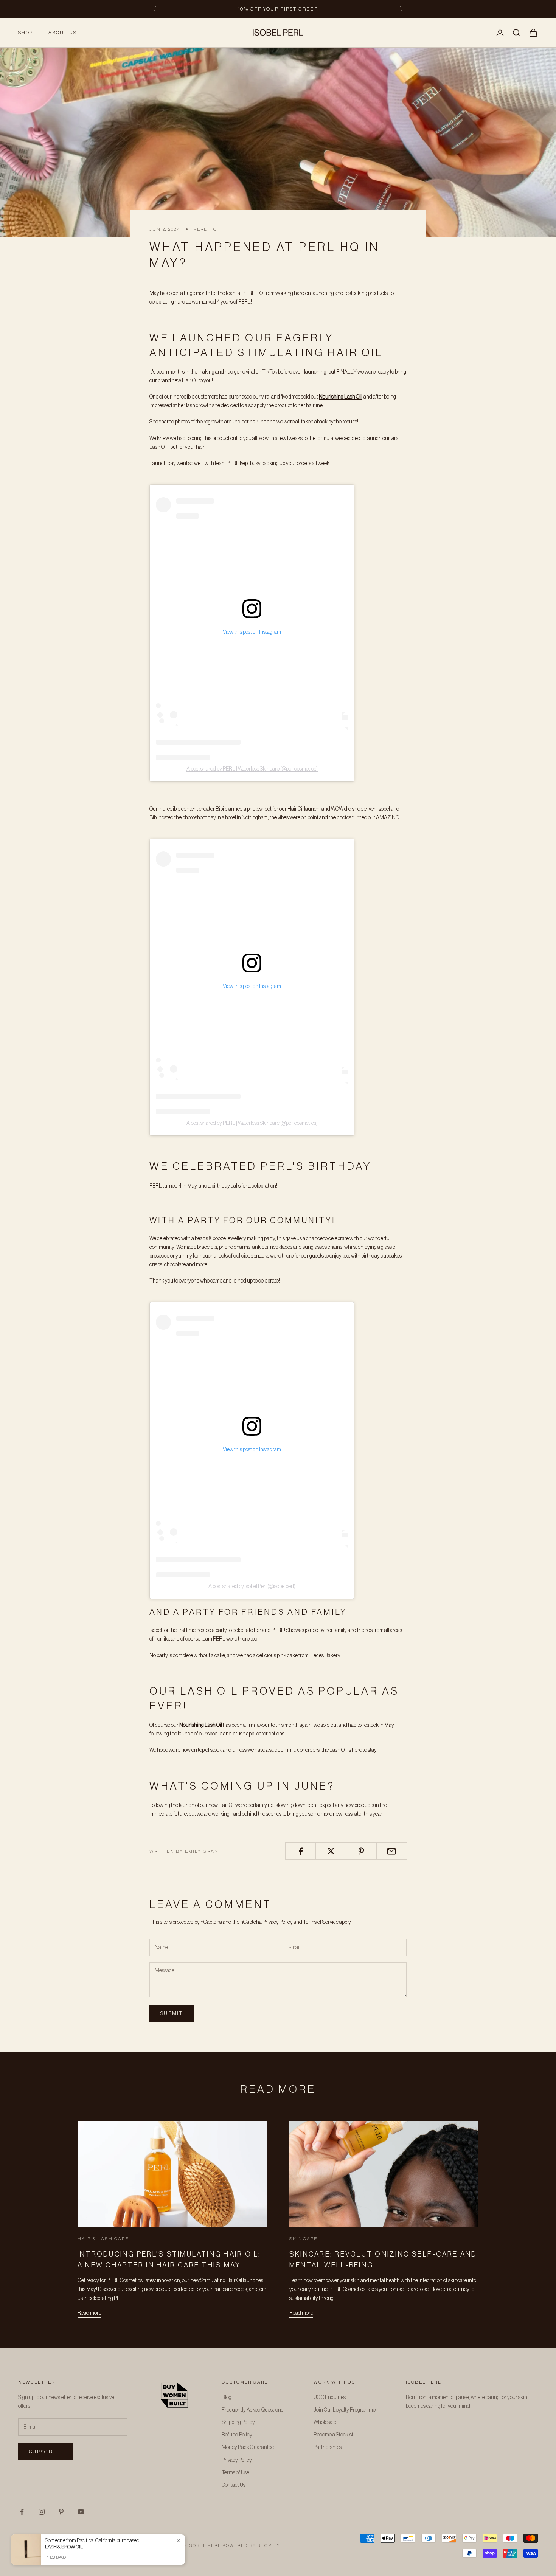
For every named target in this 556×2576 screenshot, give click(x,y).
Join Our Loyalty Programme (345, 2410)
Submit (172, 2013)
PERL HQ (205, 229)
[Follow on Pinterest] (61, 2512)
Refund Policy (237, 2435)
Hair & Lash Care (103, 2239)
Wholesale (325, 2422)
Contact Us (234, 2485)
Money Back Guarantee (248, 2447)
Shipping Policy (238, 2422)
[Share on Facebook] (301, 1851)
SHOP (26, 33)
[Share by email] (392, 1851)
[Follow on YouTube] (81, 2512)
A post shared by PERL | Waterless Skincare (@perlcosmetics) (252, 769)
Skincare (303, 2239)
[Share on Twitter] (331, 1851)
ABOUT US (63, 33)
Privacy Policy (278, 1922)
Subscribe (46, 2452)
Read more (89, 2313)
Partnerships (328, 2447)
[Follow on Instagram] (42, 2512)
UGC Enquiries (330, 2398)
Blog (227, 2398)
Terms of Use (235, 2473)
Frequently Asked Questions (252, 2410)
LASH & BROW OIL (64, 2547)
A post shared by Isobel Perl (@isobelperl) (252, 1587)
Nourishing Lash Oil (340, 397)
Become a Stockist (333, 2435)
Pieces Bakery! (325, 1656)
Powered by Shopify (251, 2546)
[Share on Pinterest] (361, 1851)
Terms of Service (321, 1922)
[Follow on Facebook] (22, 2512)
